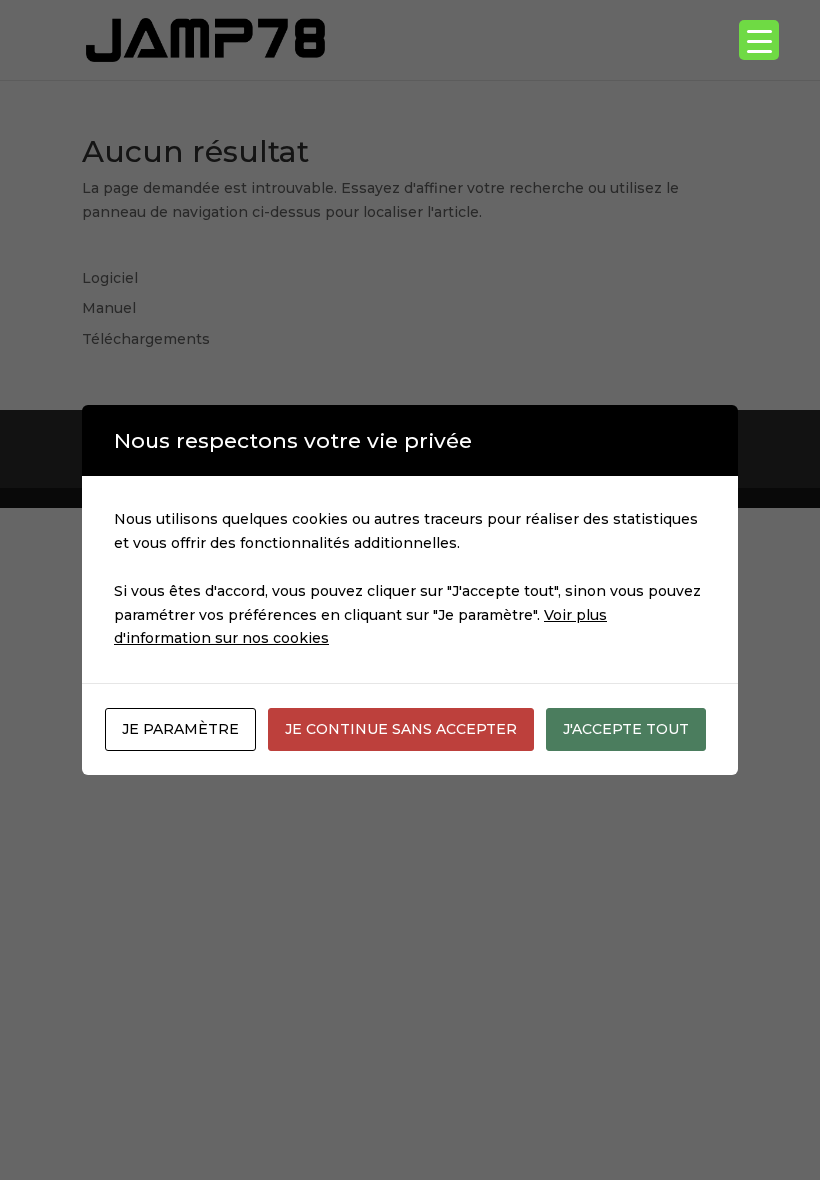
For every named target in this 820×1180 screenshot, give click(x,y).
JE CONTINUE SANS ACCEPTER (401, 729)
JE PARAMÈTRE (180, 729)
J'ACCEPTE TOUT (626, 729)
